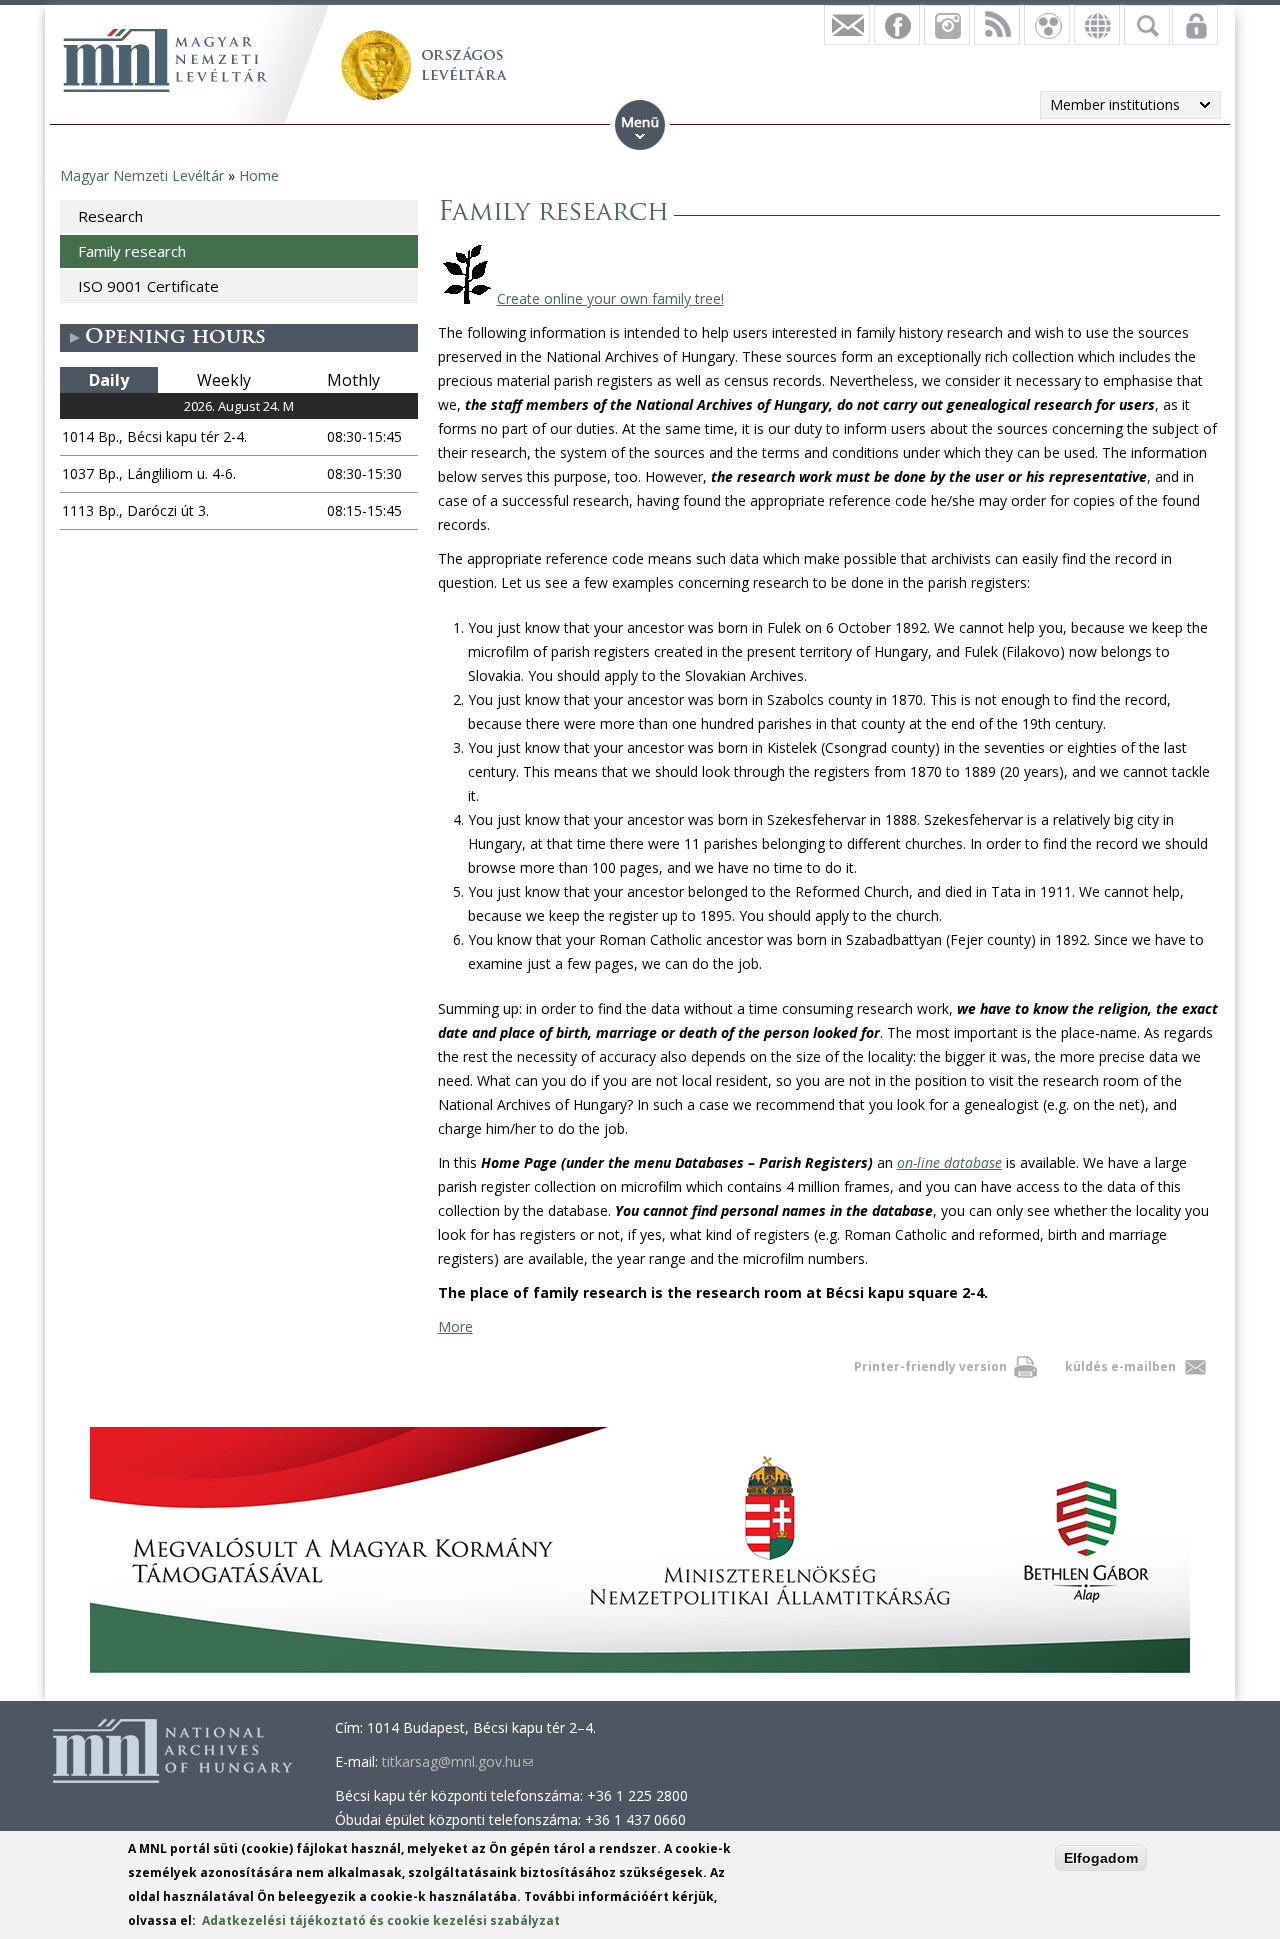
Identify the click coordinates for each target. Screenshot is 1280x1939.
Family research (132, 251)
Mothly (353, 380)
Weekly (224, 380)
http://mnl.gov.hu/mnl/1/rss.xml (997, 25)
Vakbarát (1047, 25)
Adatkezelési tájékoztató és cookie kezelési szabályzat (381, 1920)
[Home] (165, 60)
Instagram (947, 25)
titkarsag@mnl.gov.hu (457, 1761)
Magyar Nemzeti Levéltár (142, 175)
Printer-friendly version (930, 1366)
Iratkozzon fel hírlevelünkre (847, 25)
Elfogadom (1101, 1858)
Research (110, 216)
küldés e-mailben (1120, 1366)
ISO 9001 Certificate (148, 286)
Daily (109, 380)
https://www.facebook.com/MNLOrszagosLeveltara (897, 25)
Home (259, 175)
